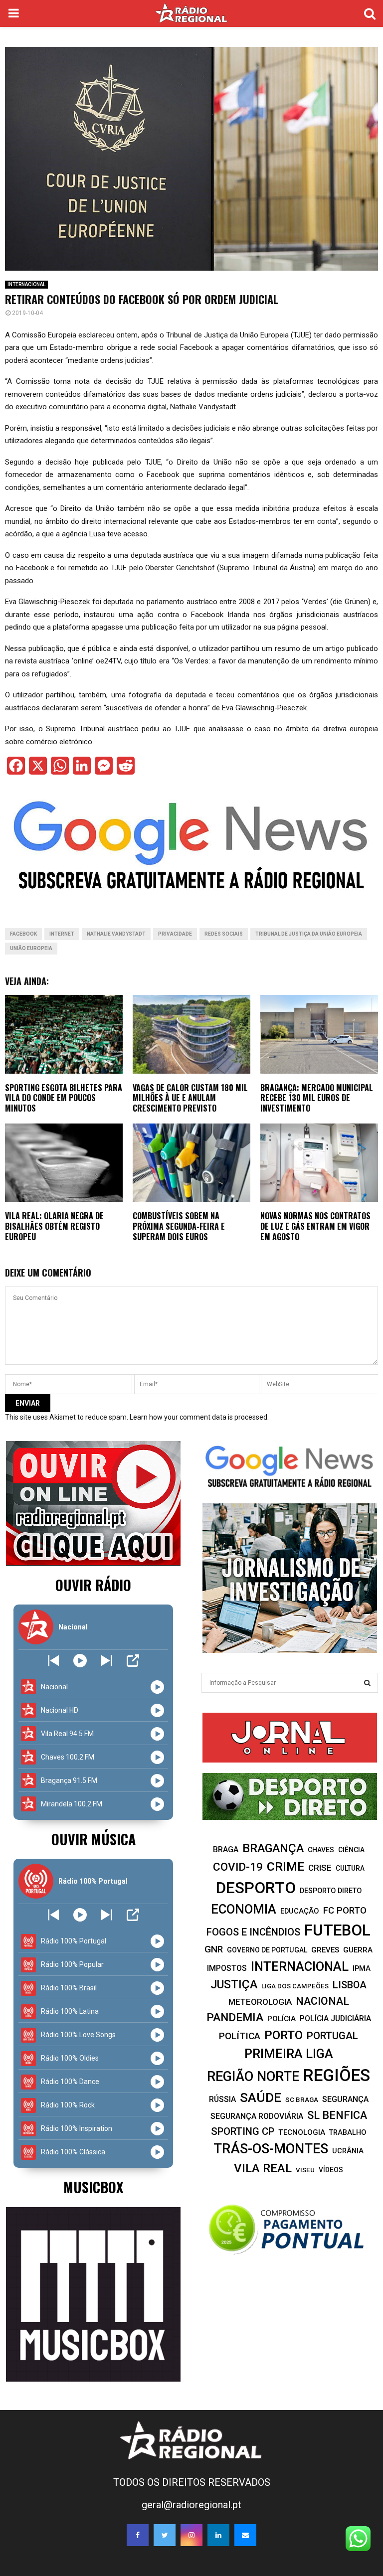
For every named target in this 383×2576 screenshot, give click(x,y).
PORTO (284, 2035)
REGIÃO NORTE (253, 2077)
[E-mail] (245, 2535)
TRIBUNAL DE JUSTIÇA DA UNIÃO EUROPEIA (309, 934)
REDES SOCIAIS (224, 934)
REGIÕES (337, 2075)
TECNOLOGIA (302, 2132)
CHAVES (321, 1850)
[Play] (80, 1661)
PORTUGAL (332, 2036)
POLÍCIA (282, 2019)
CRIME (286, 1866)
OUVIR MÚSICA (94, 1839)
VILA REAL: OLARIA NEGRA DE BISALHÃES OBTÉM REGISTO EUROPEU (54, 1226)
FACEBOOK (23, 934)
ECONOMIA (244, 1909)
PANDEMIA (235, 2017)
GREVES (325, 1950)
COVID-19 (238, 1867)
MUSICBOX (93, 2187)
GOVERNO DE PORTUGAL (267, 1950)
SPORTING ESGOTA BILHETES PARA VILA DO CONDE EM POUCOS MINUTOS (64, 1098)
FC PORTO (345, 1911)
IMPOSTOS (227, 1968)
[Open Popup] (133, 1661)
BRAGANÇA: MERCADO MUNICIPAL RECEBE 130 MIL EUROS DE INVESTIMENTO (317, 1098)
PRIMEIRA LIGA (289, 2054)
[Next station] (54, 1661)
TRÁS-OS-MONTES (271, 2149)
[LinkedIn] (218, 2535)
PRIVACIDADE (175, 934)
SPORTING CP (243, 2131)
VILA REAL (263, 2168)
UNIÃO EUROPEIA (31, 948)
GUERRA (358, 1950)
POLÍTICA (240, 2036)
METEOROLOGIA (260, 2002)
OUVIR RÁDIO (93, 1585)
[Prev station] (106, 1661)
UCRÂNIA (348, 2151)
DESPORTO (256, 1888)
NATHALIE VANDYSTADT (116, 934)
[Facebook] (138, 2535)
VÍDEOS (331, 2170)
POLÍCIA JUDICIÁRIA (335, 2018)
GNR (214, 1949)
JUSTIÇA (234, 1984)
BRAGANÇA (273, 1848)
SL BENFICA (337, 2115)
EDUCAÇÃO (300, 1911)
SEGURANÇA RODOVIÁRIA (257, 2116)
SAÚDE (261, 2097)
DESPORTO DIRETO (331, 1891)
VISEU (305, 2170)
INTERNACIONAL (26, 284)
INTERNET (62, 934)
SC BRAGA (302, 2099)
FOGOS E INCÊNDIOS (253, 1932)
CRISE (320, 1868)
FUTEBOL (337, 1930)
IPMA (362, 1968)
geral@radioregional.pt (191, 2505)
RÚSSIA (222, 2099)
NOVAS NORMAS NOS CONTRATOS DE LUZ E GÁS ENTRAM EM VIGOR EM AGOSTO (315, 1226)
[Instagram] (191, 2535)
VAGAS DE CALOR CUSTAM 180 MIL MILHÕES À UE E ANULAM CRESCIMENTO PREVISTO (190, 1098)
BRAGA (226, 1850)
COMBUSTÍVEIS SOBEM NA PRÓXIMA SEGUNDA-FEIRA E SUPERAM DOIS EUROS (179, 1226)
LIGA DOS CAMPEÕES (295, 1986)
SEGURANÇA (345, 2099)
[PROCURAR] (367, 1683)
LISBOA (350, 1985)
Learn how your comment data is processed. (199, 1417)
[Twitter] (165, 2535)
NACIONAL (322, 2001)
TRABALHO (348, 2132)
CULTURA (350, 1868)
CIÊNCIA (351, 1850)
